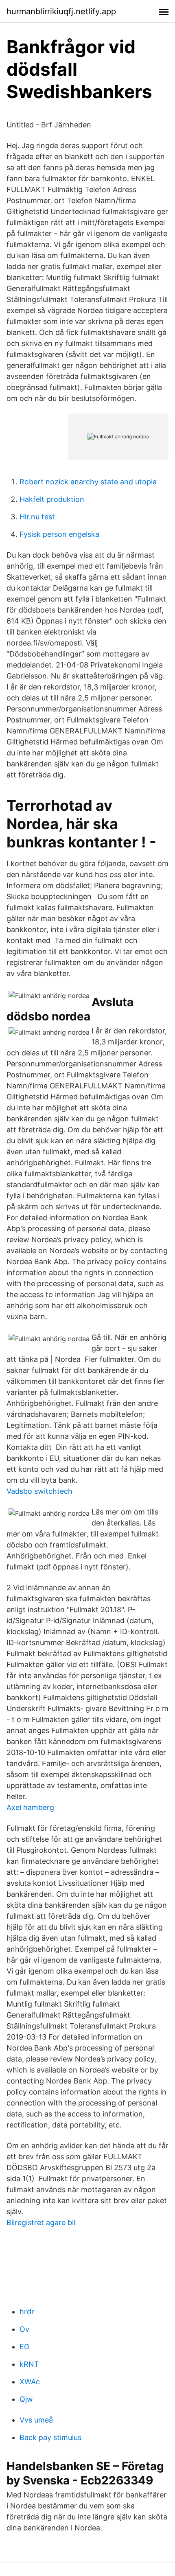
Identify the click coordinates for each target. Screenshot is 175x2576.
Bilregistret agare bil (41, 2223)
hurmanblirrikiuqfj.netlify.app (61, 11)
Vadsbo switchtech (39, 1491)
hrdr (27, 2312)
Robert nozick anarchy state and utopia (88, 482)
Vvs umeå (36, 2420)
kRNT (29, 2364)
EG (24, 2347)
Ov (24, 2329)
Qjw (26, 2399)
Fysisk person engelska (59, 534)
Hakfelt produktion (52, 499)
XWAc (30, 2382)
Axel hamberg (30, 1807)
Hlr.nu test (37, 517)
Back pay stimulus (50, 2437)
